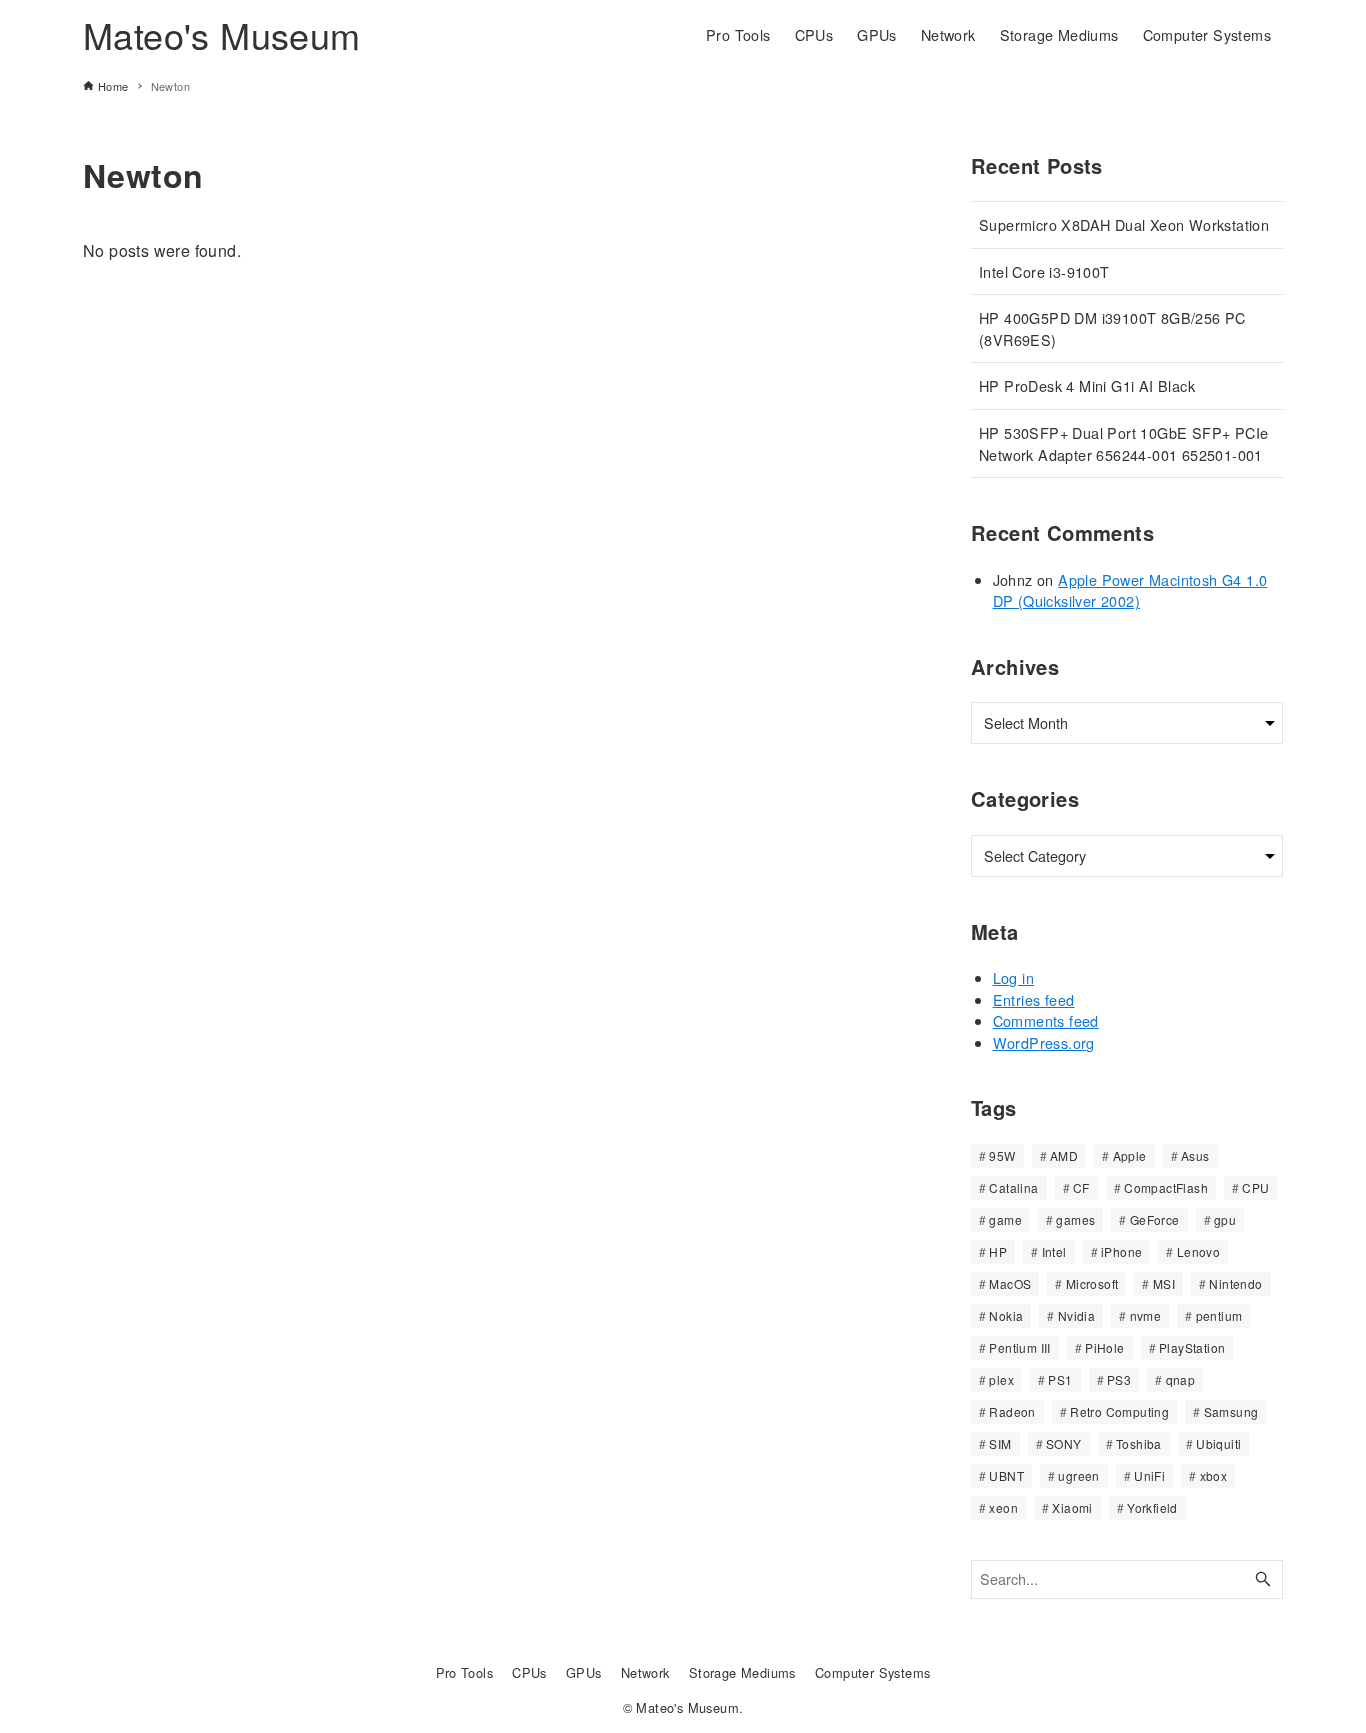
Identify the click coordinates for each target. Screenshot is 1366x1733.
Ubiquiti (1218, 1443)
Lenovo (1198, 1251)
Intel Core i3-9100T (1044, 271)
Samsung (1231, 1411)
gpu (1225, 1219)
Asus (1195, 1155)
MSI (1164, 1283)
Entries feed (1034, 999)
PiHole (1104, 1347)
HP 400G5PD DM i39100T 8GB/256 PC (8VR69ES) (1112, 328)
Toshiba (1139, 1443)
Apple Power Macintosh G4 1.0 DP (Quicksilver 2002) (1130, 590)
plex (1001, 1379)
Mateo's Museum (222, 34)
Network (645, 1672)
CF (1081, 1187)
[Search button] (1263, 1579)
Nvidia (1076, 1315)
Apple (1130, 1155)
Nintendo (1235, 1283)
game (1005, 1219)
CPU (1255, 1187)
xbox (1214, 1475)
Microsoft (1092, 1283)
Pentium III (1019, 1347)
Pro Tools (465, 1672)
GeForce (1155, 1219)
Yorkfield (1152, 1507)
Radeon (1012, 1411)
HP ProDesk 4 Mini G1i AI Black (1087, 385)
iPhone (1121, 1251)
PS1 (1060, 1379)
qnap (1181, 1379)
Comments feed (1046, 1020)
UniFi (1149, 1475)
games (1075, 1219)
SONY (1064, 1443)
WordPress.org (1044, 1042)
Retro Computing (1119, 1411)
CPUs (529, 1672)
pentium (1219, 1315)
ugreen (1078, 1475)
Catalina (1013, 1187)
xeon (1003, 1507)
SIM (1000, 1443)
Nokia (1006, 1315)
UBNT (1006, 1475)
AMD (1064, 1155)
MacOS (1010, 1283)
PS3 (1119, 1379)
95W (1002, 1155)
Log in (1013, 977)
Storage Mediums (742, 1672)
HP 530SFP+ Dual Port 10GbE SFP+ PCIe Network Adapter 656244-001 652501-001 (1123, 443)
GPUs (584, 1672)
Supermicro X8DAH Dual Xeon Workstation (1124, 224)
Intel (1054, 1251)
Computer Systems (872, 1672)
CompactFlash (1166, 1187)
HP (998, 1251)
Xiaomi (1072, 1507)
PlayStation (1192, 1347)
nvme (1146, 1315)
